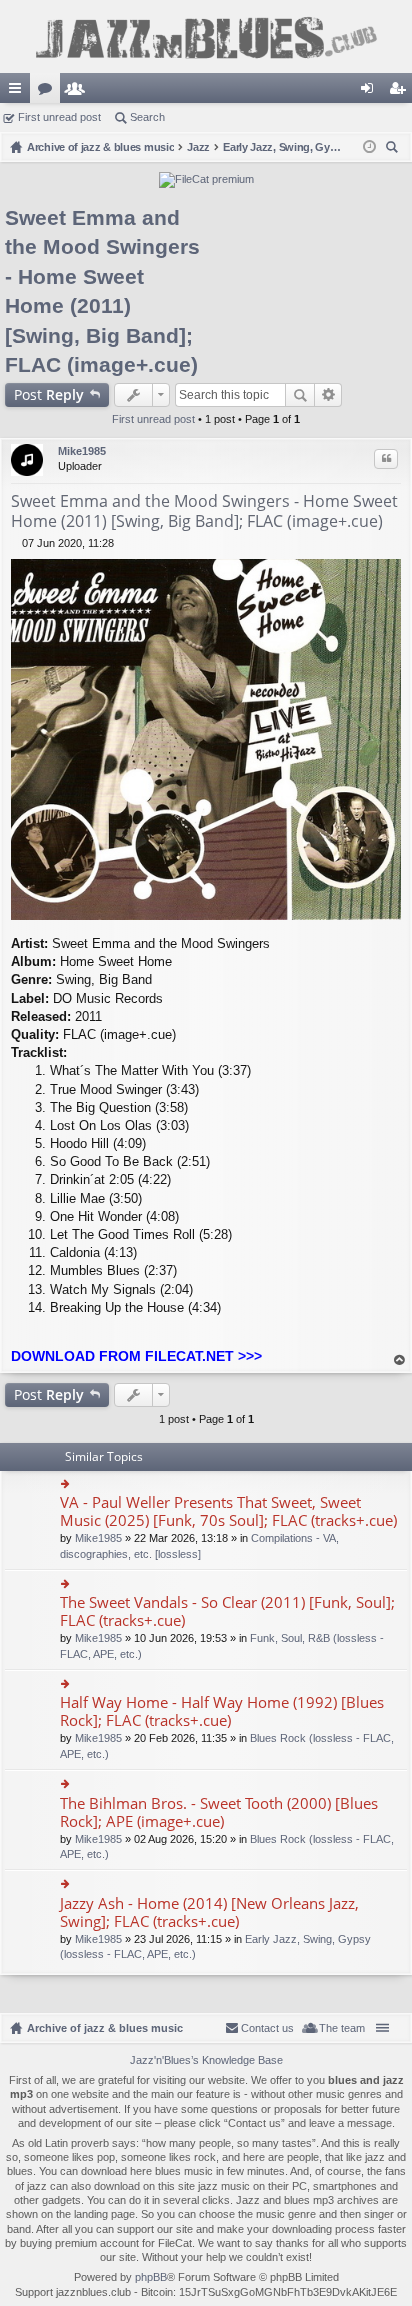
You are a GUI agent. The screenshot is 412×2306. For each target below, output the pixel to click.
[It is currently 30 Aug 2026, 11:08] (369, 147)
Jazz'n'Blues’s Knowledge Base (206, 2060)
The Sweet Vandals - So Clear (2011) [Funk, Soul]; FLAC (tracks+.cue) (227, 1611)
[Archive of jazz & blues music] (206, 36)
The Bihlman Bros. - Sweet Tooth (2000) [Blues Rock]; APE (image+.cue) (219, 1812)
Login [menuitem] (371, 92)
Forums (49, 92)
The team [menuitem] (342, 2028)
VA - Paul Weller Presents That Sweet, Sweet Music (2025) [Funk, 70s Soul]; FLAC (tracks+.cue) (228, 1511)
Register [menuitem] (401, 92)
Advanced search (328, 395)
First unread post (59, 117)
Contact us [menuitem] (267, 2028)
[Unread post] (16, 543)
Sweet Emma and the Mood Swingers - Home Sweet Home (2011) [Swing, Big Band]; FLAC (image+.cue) (204, 511)
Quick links (19, 92)
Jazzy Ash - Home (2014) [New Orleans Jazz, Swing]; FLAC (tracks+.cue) (209, 1912)
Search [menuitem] (394, 149)
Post (49, 394)
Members (79, 92)
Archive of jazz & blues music (105, 2028)
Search (147, 117)
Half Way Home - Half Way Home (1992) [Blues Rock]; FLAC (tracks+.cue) (222, 1711)
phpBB (151, 2277)
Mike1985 (82, 451)
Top (400, 1360)
